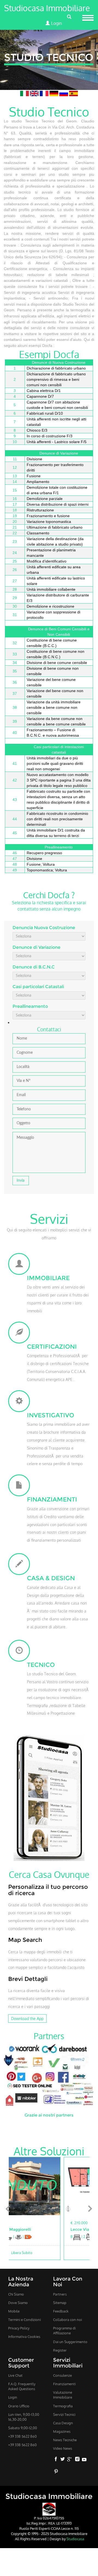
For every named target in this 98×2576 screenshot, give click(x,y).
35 (15, 671)
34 (15, 663)
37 (15, 693)
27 (15, 581)
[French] (45, 93)
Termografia (63, 2406)
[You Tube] (84, 2460)
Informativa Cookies (24, 2337)
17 (15, 504)
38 (15, 707)
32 (15, 643)
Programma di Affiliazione (64, 2331)
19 (15, 516)
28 (15, 589)
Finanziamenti (64, 2384)
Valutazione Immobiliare (63, 2395)
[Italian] (25, 93)
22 (15, 533)
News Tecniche (65, 2440)
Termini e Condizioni (24, 2320)
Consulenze (62, 2375)
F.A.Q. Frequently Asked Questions (22, 2386)
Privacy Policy (19, 2328)
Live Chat (15, 2375)
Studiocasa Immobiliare (47, 8)
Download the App (27, 2018)
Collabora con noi (68, 2320)
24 (15, 553)
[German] (54, 93)
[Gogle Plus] (70, 2460)
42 (15, 780)
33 (15, 654)
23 (15, 541)
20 (15, 522)
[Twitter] (63, 2460)
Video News (63, 2448)
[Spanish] (73, 93)
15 (15, 490)
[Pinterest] (56, 2472)
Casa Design (63, 2423)
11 (15, 459)
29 (15, 598)
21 (15, 527)
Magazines (62, 2431)
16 (15, 499)
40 (15, 733)
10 (15, 442)
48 (15, 864)
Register (60, 2350)
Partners (60, 2294)
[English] (35, 93)
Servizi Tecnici (64, 2414)
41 (15, 763)
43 (15, 800)
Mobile (14, 2311)
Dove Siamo (18, 2303)
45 (15, 833)
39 (15, 721)
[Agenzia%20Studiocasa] (49, 2509)
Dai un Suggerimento (70, 2342)
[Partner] (49, 2074)
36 (15, 682)
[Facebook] (56, 2460)
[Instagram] (77, 2460)
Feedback (61, 2311)
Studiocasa (75, 2539)
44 (15, 819)
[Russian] (64, 93)
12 (15, 467)
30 (15, 606)
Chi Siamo (16, 2294)
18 (15, 510)
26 (15, 570)
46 (15, 853)
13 (15, 476)
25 (15, 561)
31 (15, 615)
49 (15, 870)
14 (15, 482)
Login (56, 23)
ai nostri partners (56, 2115)
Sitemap (60, 2303)
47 (15, 859)
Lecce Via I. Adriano (36, 2229)
